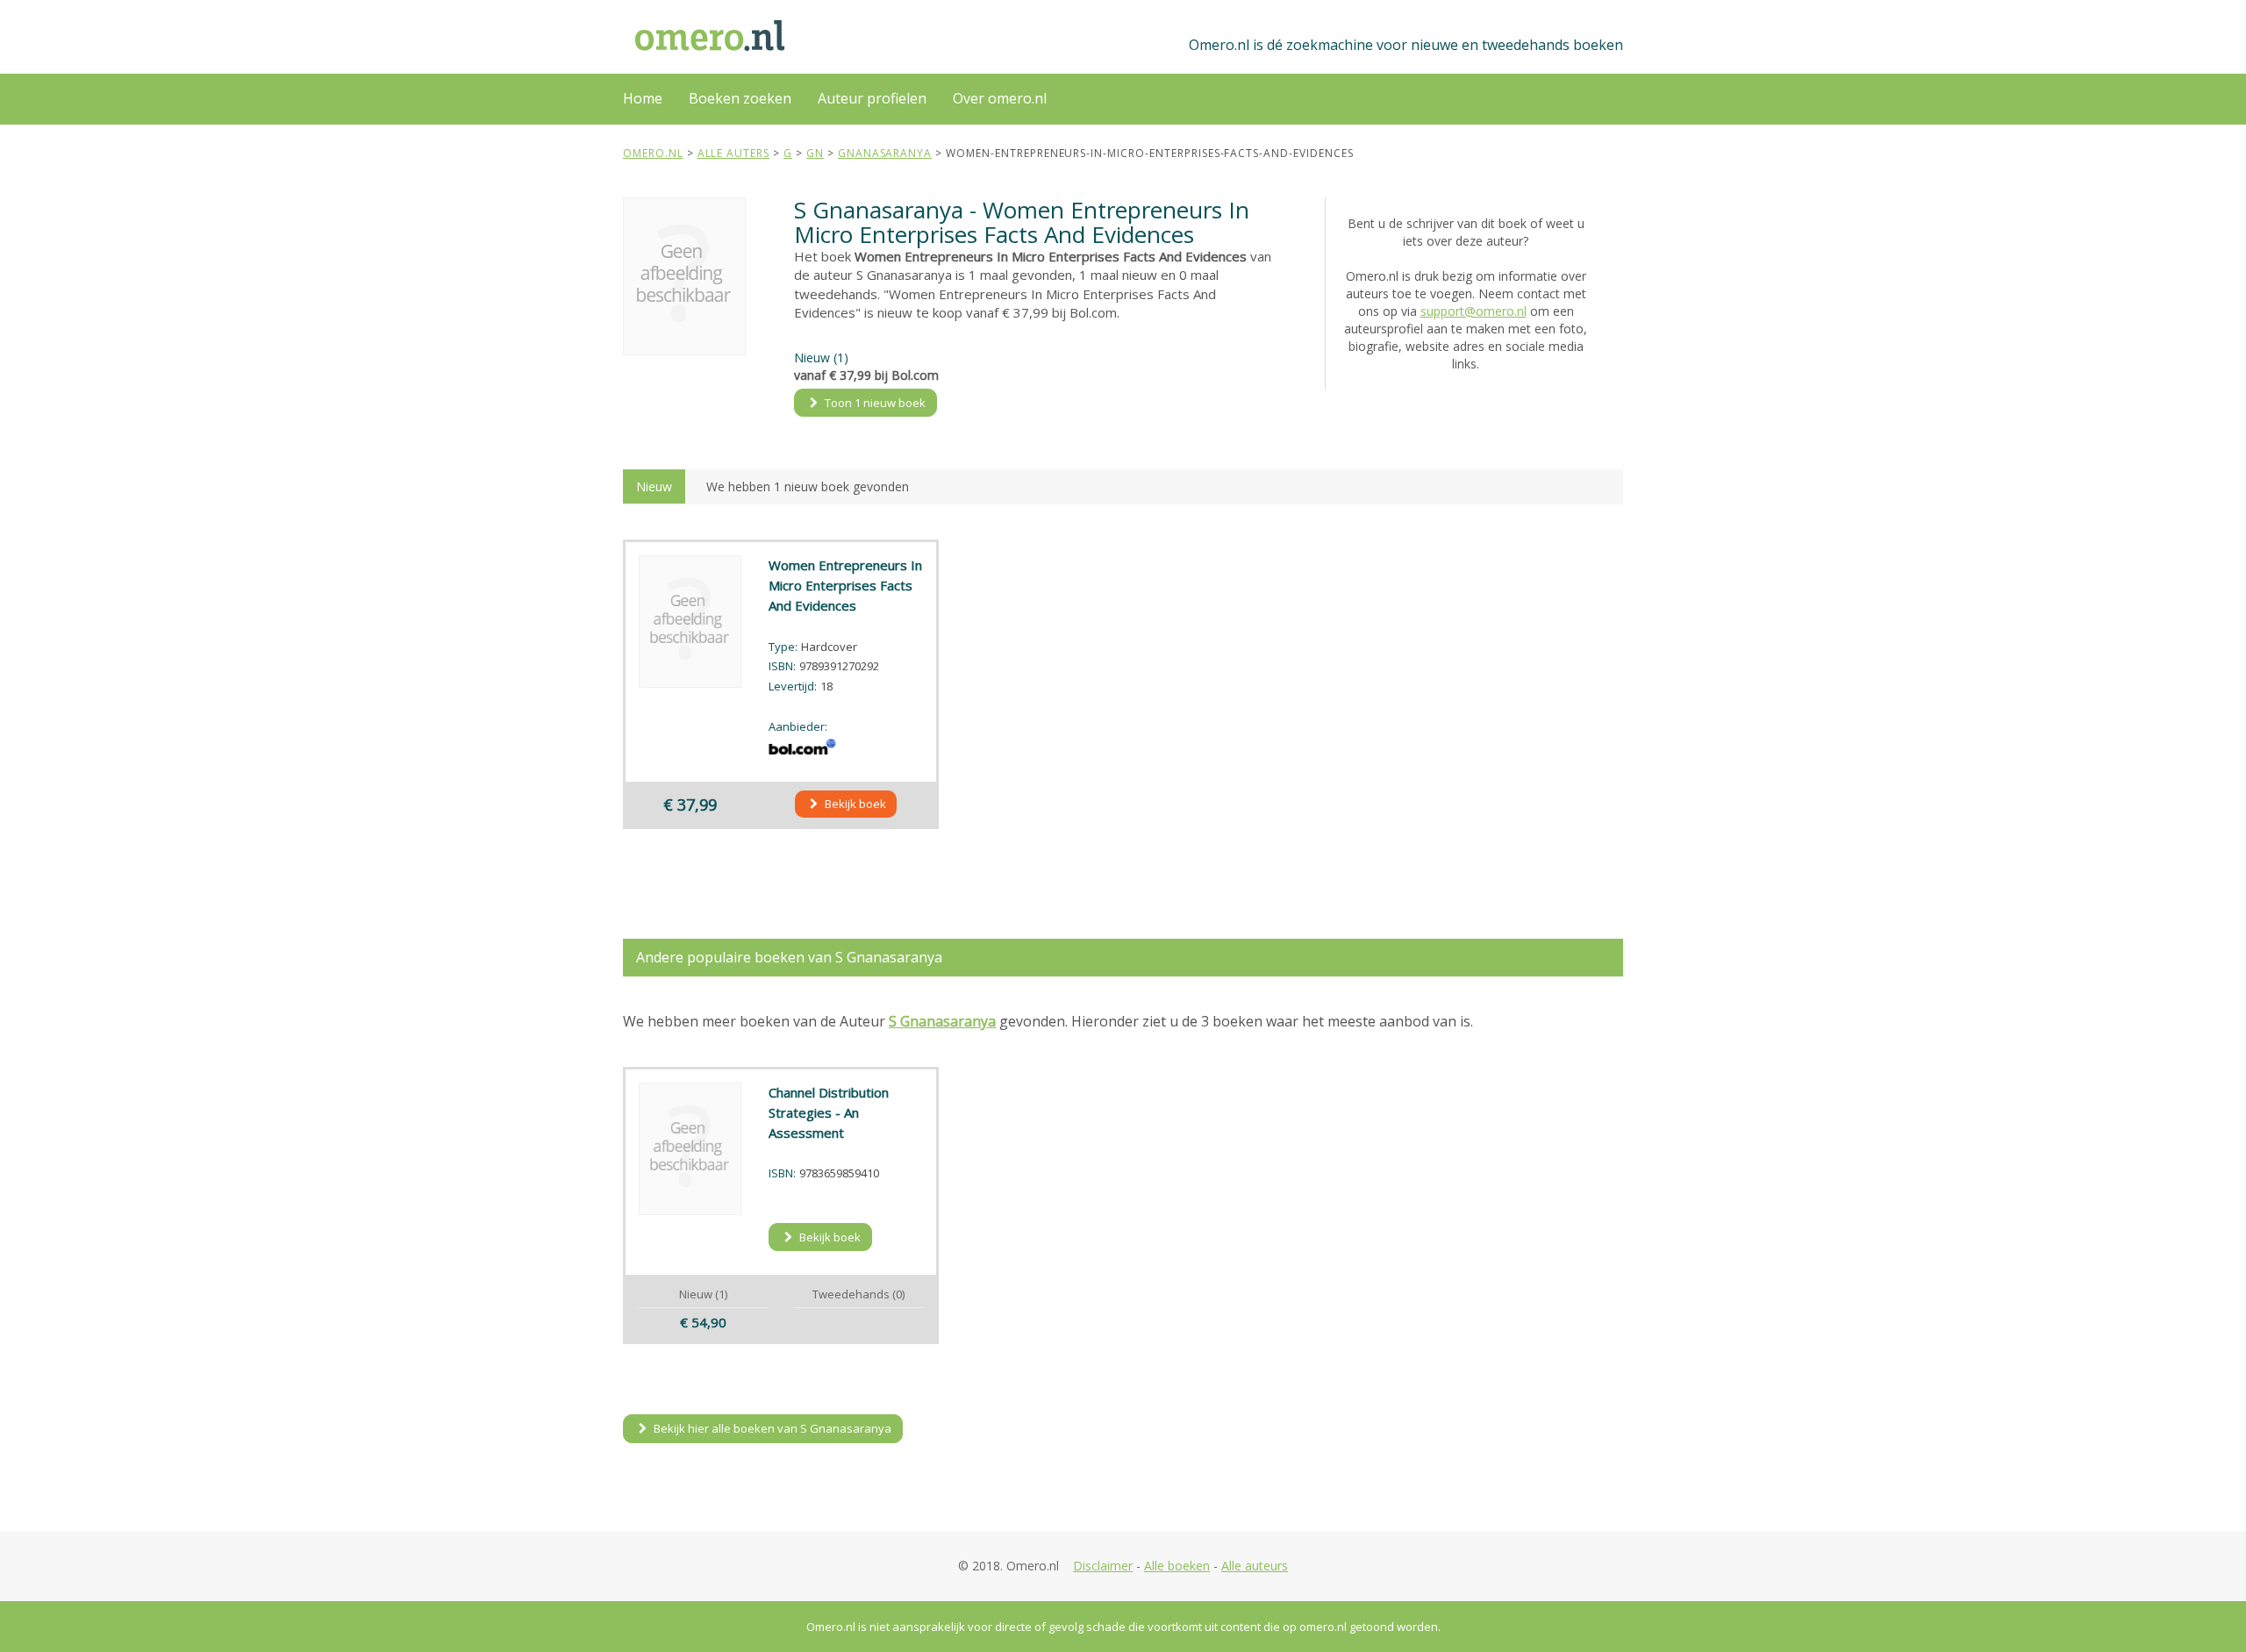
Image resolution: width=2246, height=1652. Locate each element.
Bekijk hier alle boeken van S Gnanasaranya (771, 1428)
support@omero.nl (1473, 311)
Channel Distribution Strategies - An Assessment (829, 1112)
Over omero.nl (1000, 98)
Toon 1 (874, 403)
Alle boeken (1177, 1566)
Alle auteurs (1255, 1566)
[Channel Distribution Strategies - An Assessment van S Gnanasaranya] (690, 1149)
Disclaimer (1103, 1566)
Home (643, 98)
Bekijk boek (854, 804)
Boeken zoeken (740, 98)
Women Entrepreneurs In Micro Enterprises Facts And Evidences (845, 585)
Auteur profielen (872, 98)
